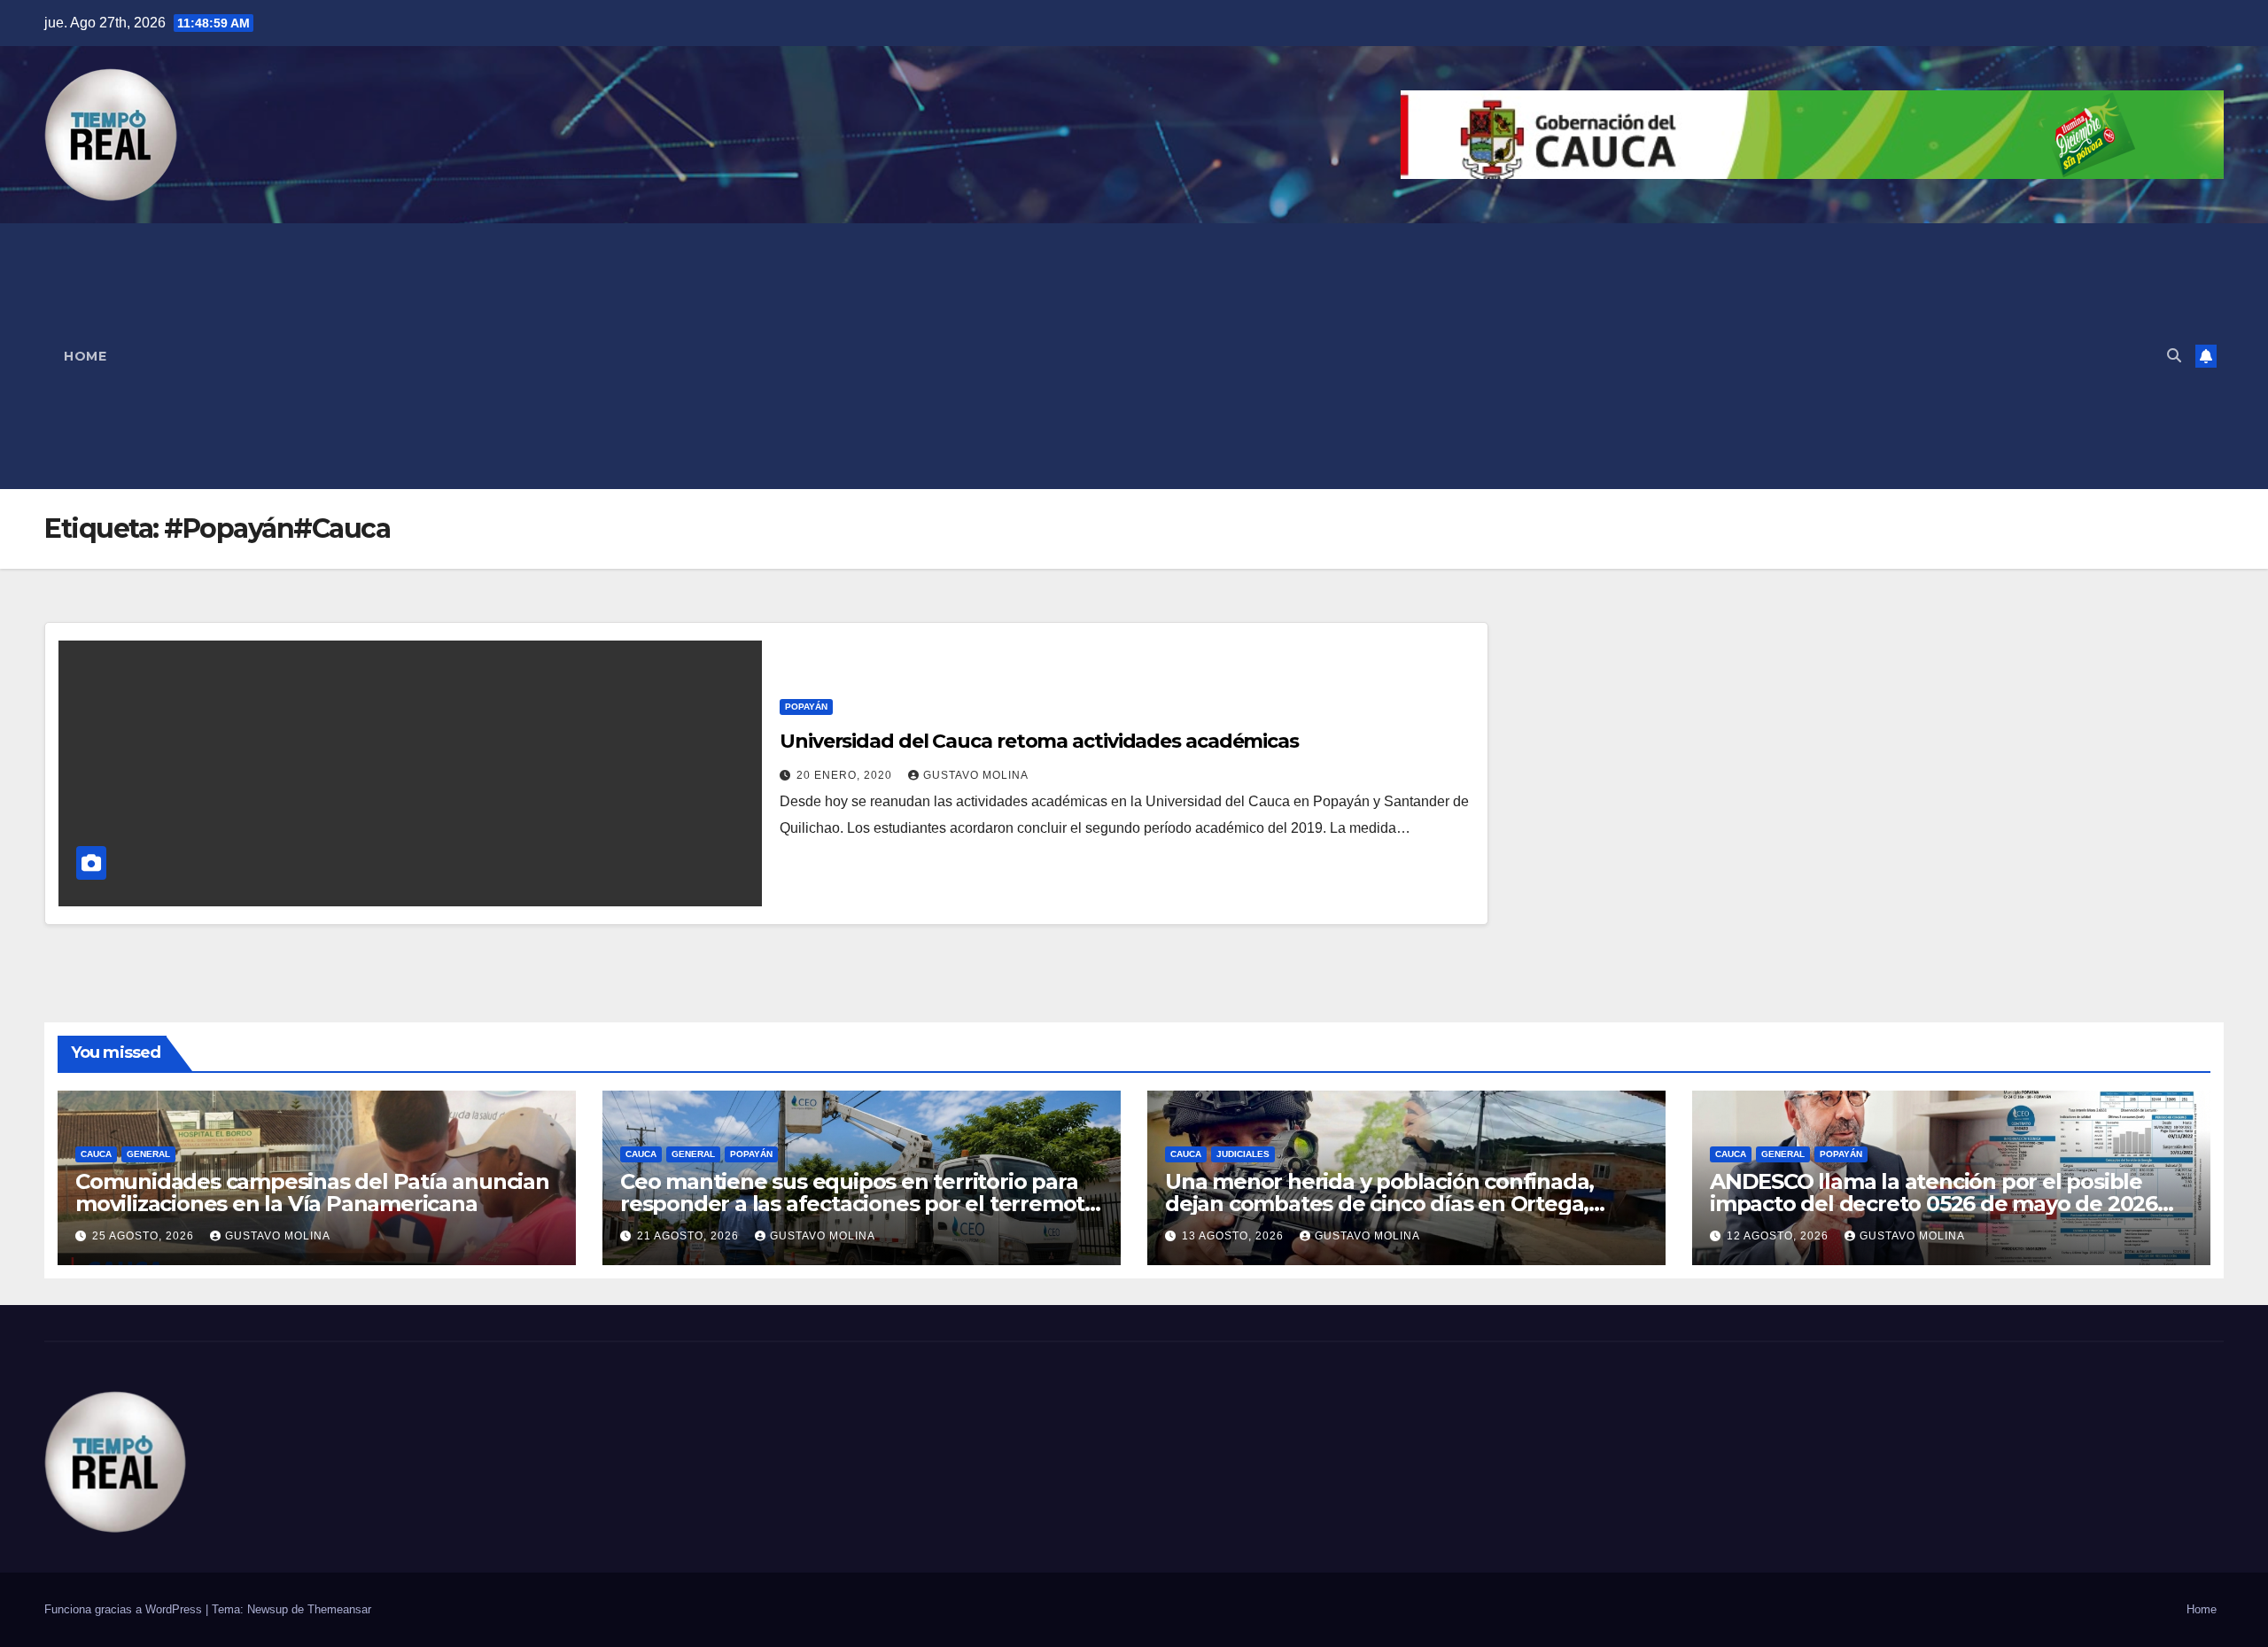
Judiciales (1243, 1154)
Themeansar (339, 1609)
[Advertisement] (1139, 356)
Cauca (96, 1154)
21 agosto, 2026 (690, 1236)
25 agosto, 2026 (145, 1236)
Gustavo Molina (976, 775)
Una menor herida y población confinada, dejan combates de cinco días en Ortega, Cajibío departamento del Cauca (1379, 1204)
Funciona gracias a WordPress (125, 1609)
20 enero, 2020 (846, 775)
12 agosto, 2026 (1779, 1236)
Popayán (806, 707)
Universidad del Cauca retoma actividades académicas (1039, 741)
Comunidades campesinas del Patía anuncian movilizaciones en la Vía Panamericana (312, 1193)
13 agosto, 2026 (1235, 1236)
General (148, 1154)
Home (85, 356)
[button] (2174, 356)
